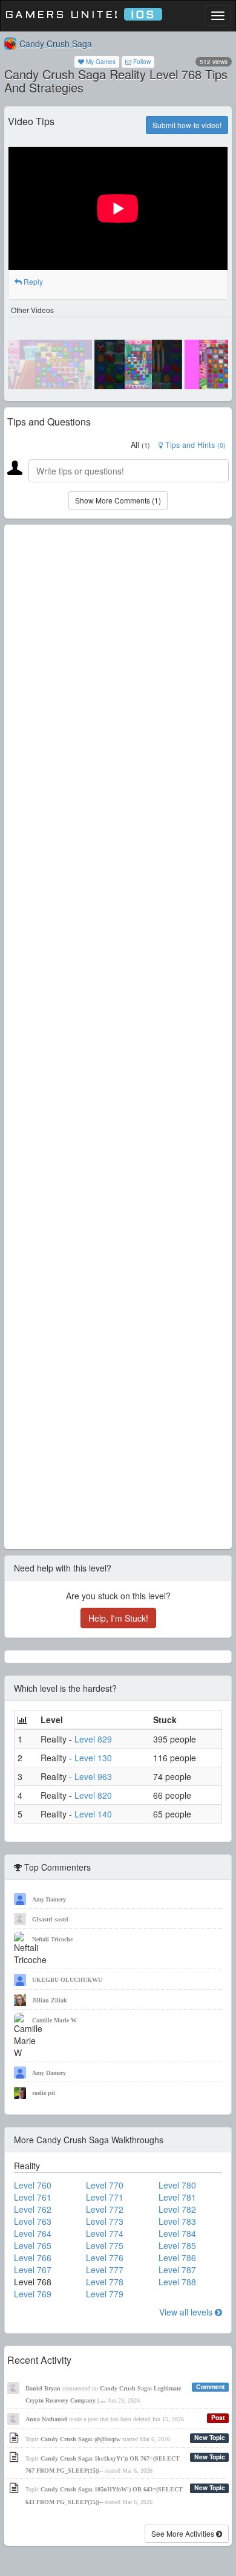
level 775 (105, 2245)
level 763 (33, 2221)
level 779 (105, 2294)
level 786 (177, 2257)
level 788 (177, 2282)
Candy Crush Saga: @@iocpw (80, 2439)
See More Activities (184, 2533)
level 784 (177, 2233)
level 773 (105, 2221)
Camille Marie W (54, 2020)
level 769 (33, 2294)
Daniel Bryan (43, 2388)
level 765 (33, 2245)
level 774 (105, 2233)
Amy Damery (49, 1899)
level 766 (33, 2257)
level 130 (93, 1758)
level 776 (105, 2257)
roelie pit (44, 2093)
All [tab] (140, 445)
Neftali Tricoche (52, 1939)
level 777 (105, 2270)
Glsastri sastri (50, 1919)
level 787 (177, 2270)
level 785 (177, 2245)
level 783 (177, 2221)
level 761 (33, 2197)
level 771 (105, 2197)
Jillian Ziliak (50, 2000)
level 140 (93, 1814)
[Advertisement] (118, 1037)
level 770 (105, 2185)
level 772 (105, 2209)
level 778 (105, 2282)
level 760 (33, 2185)
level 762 (33, 2209)
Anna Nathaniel (46, 2419)
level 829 (93, 1739)
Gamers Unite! (80, 15)
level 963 (93, 1776)
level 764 (33, 2233)
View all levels (187, 2312)
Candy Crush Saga (56, 44)
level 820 (93, 1795)
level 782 (177, 2209)
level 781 (177, 2197)
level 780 (177, 2185)
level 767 (33, 2270)
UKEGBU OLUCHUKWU (67, 1980)
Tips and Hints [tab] (194, 445)
